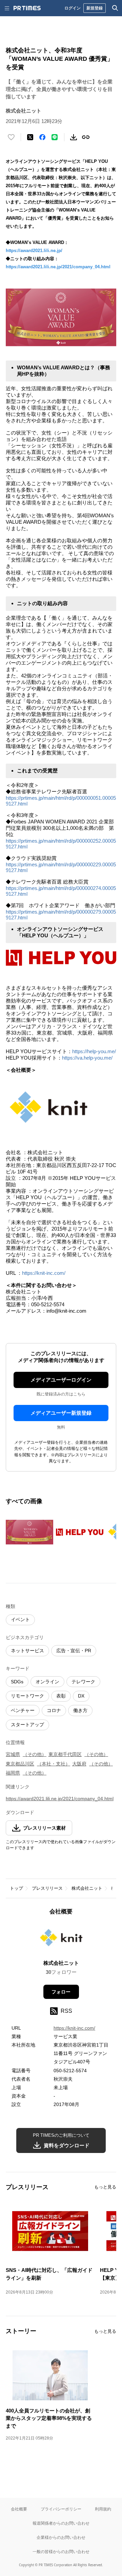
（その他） (35, 1754)
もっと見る (105, 2187)
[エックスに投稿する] (30, 137)
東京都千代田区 (65, 1754)
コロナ (54, 1710)
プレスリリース (47, 1888)
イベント (20, 1619)
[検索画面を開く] (115, 8)
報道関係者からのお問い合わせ (61, 2523)
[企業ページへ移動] (61, 1940)
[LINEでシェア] (55, 137)
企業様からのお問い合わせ (61, 2537)
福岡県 (13, 1773)
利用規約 (103, 2509)
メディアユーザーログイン (61, 1380)
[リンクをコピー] (86, 137)
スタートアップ (27, 1725)
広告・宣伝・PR (74, 1651)
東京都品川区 (20, 1764)
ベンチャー (23, 1710)
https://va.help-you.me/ (87, 1058)
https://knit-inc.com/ (45, 1273)
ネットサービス (27, 1651)
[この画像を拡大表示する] (29, 1532)
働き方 (80, 1710)
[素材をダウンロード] (74, 137)
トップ (16, 1888)
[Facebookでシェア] (42, 137)
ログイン (73, 8)
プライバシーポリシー (61, 2509)
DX (81, 1696)
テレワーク (83, 1682)
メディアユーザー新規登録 (61, 1413)
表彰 (61, 1696)
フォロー (61, 1992)
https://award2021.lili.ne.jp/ (34, 251)
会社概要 (19, 2509)
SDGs (17, 1682)
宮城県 (13, 1754)
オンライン (47, 1682)
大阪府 (79, 1764)
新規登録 (95, 8)
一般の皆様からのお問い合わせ (61, 2552)
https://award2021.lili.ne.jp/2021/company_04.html (58, 267)
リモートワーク (27, 1696)
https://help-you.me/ (94, 1051)
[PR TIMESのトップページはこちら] (27, 8)
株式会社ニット (87, 1888)
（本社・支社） (54, 1764)
